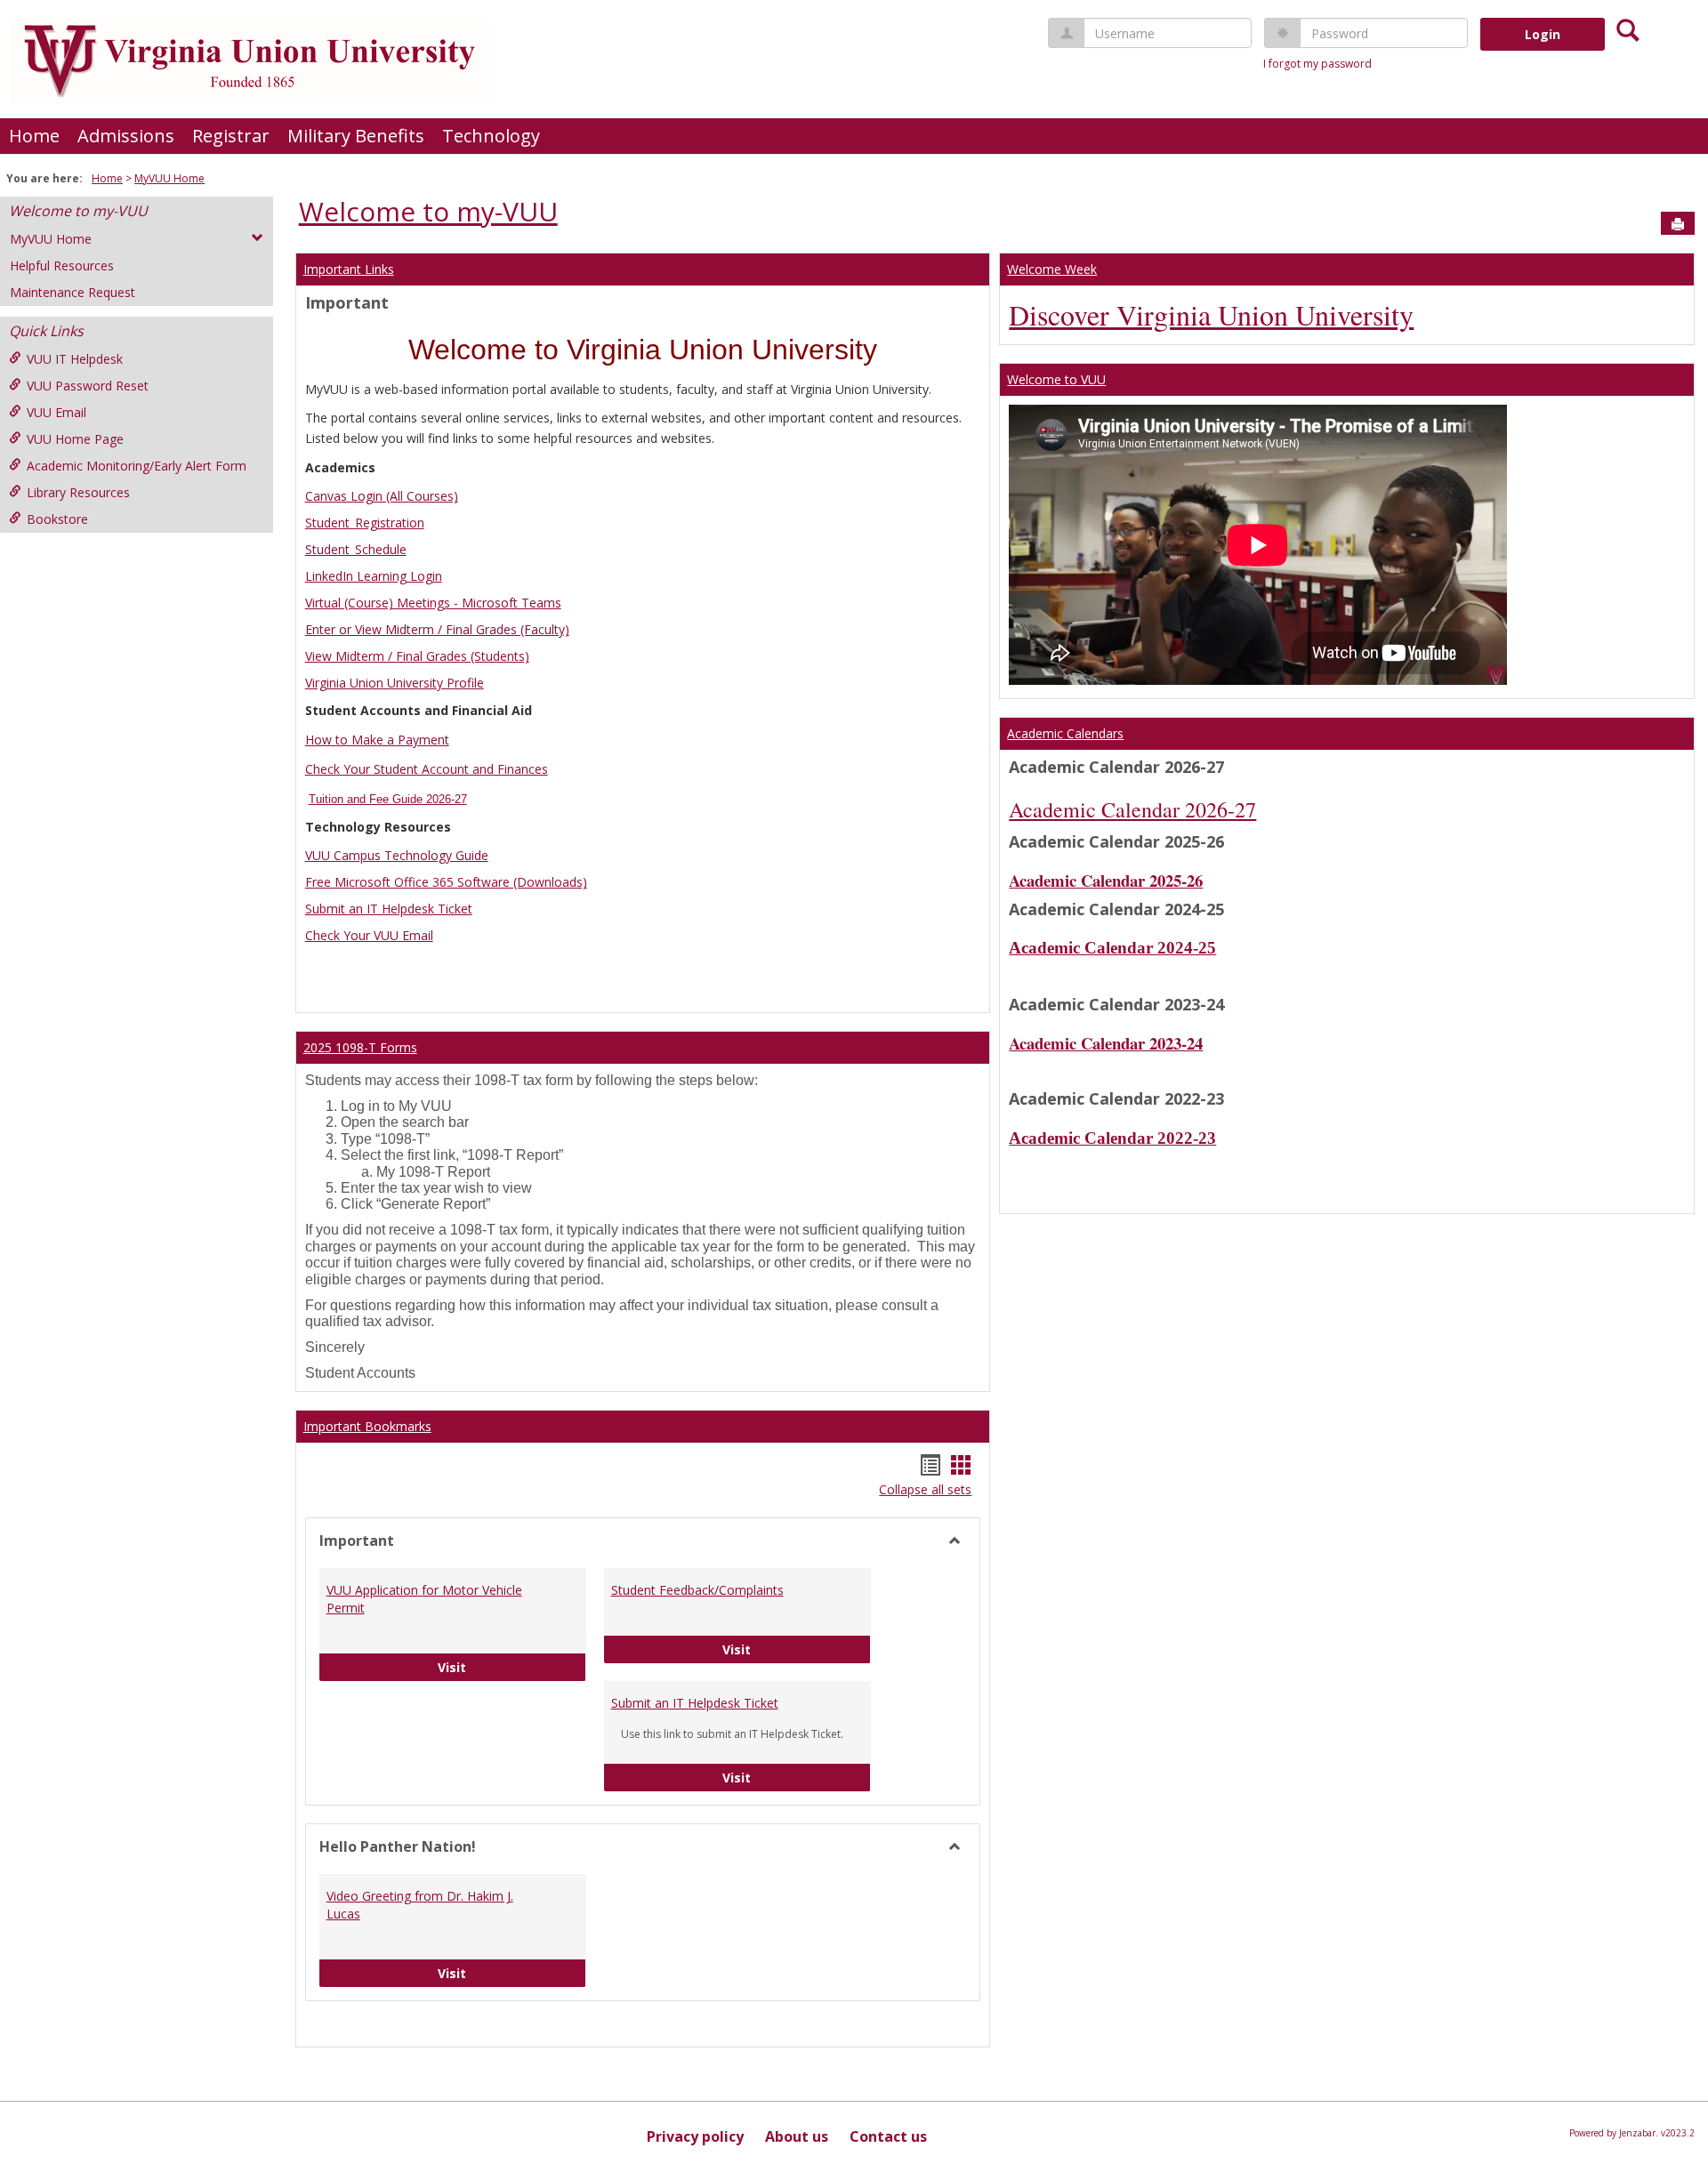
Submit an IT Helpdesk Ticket (389, 909)
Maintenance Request (73, 292)
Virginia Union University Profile (395, 683)
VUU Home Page (75, 439)
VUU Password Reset (88, 386)
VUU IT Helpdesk (75, 359)
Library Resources (78, 492)
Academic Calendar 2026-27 (1132, 809)
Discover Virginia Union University (1211, 314)
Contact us (888, 2136)
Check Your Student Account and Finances (427, 769)
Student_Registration (365, 523)
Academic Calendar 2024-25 (1112, 948)
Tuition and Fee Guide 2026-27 (388, 799)
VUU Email (56, 412)
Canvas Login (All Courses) (382, 496)
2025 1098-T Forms (360, 1047)
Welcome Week (1052, 269)
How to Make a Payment (377, 740)
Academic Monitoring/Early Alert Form (137, 466)
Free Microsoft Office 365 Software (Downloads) (446, 882)
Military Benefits (356, 136)
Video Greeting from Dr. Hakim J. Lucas (420, 1905)
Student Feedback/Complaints (697, 1590)
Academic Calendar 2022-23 (1112, 1138)
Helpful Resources (62, 265)
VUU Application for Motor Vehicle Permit (424, 1599)
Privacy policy (695, 2136)
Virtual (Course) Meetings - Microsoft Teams (433, 603)
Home (34, 136)
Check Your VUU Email (369, 935)
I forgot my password (1317, 64)
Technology (491, 136)
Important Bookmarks (367, 1426)
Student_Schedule (356, 549)
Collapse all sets (925, 1489)
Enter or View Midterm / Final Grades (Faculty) (437, 629)
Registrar (231, 136)
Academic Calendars (1065, 733)
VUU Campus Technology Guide (397, 855)
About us (797, 2136)
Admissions (126, 136)
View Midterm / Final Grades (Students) (417, 656)
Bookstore (57, 519)
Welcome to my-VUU (78, 211)
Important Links (349, 269)
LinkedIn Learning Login (374, 576)
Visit (512, 1667)
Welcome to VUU (1056, 379)
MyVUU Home (169, 178)
